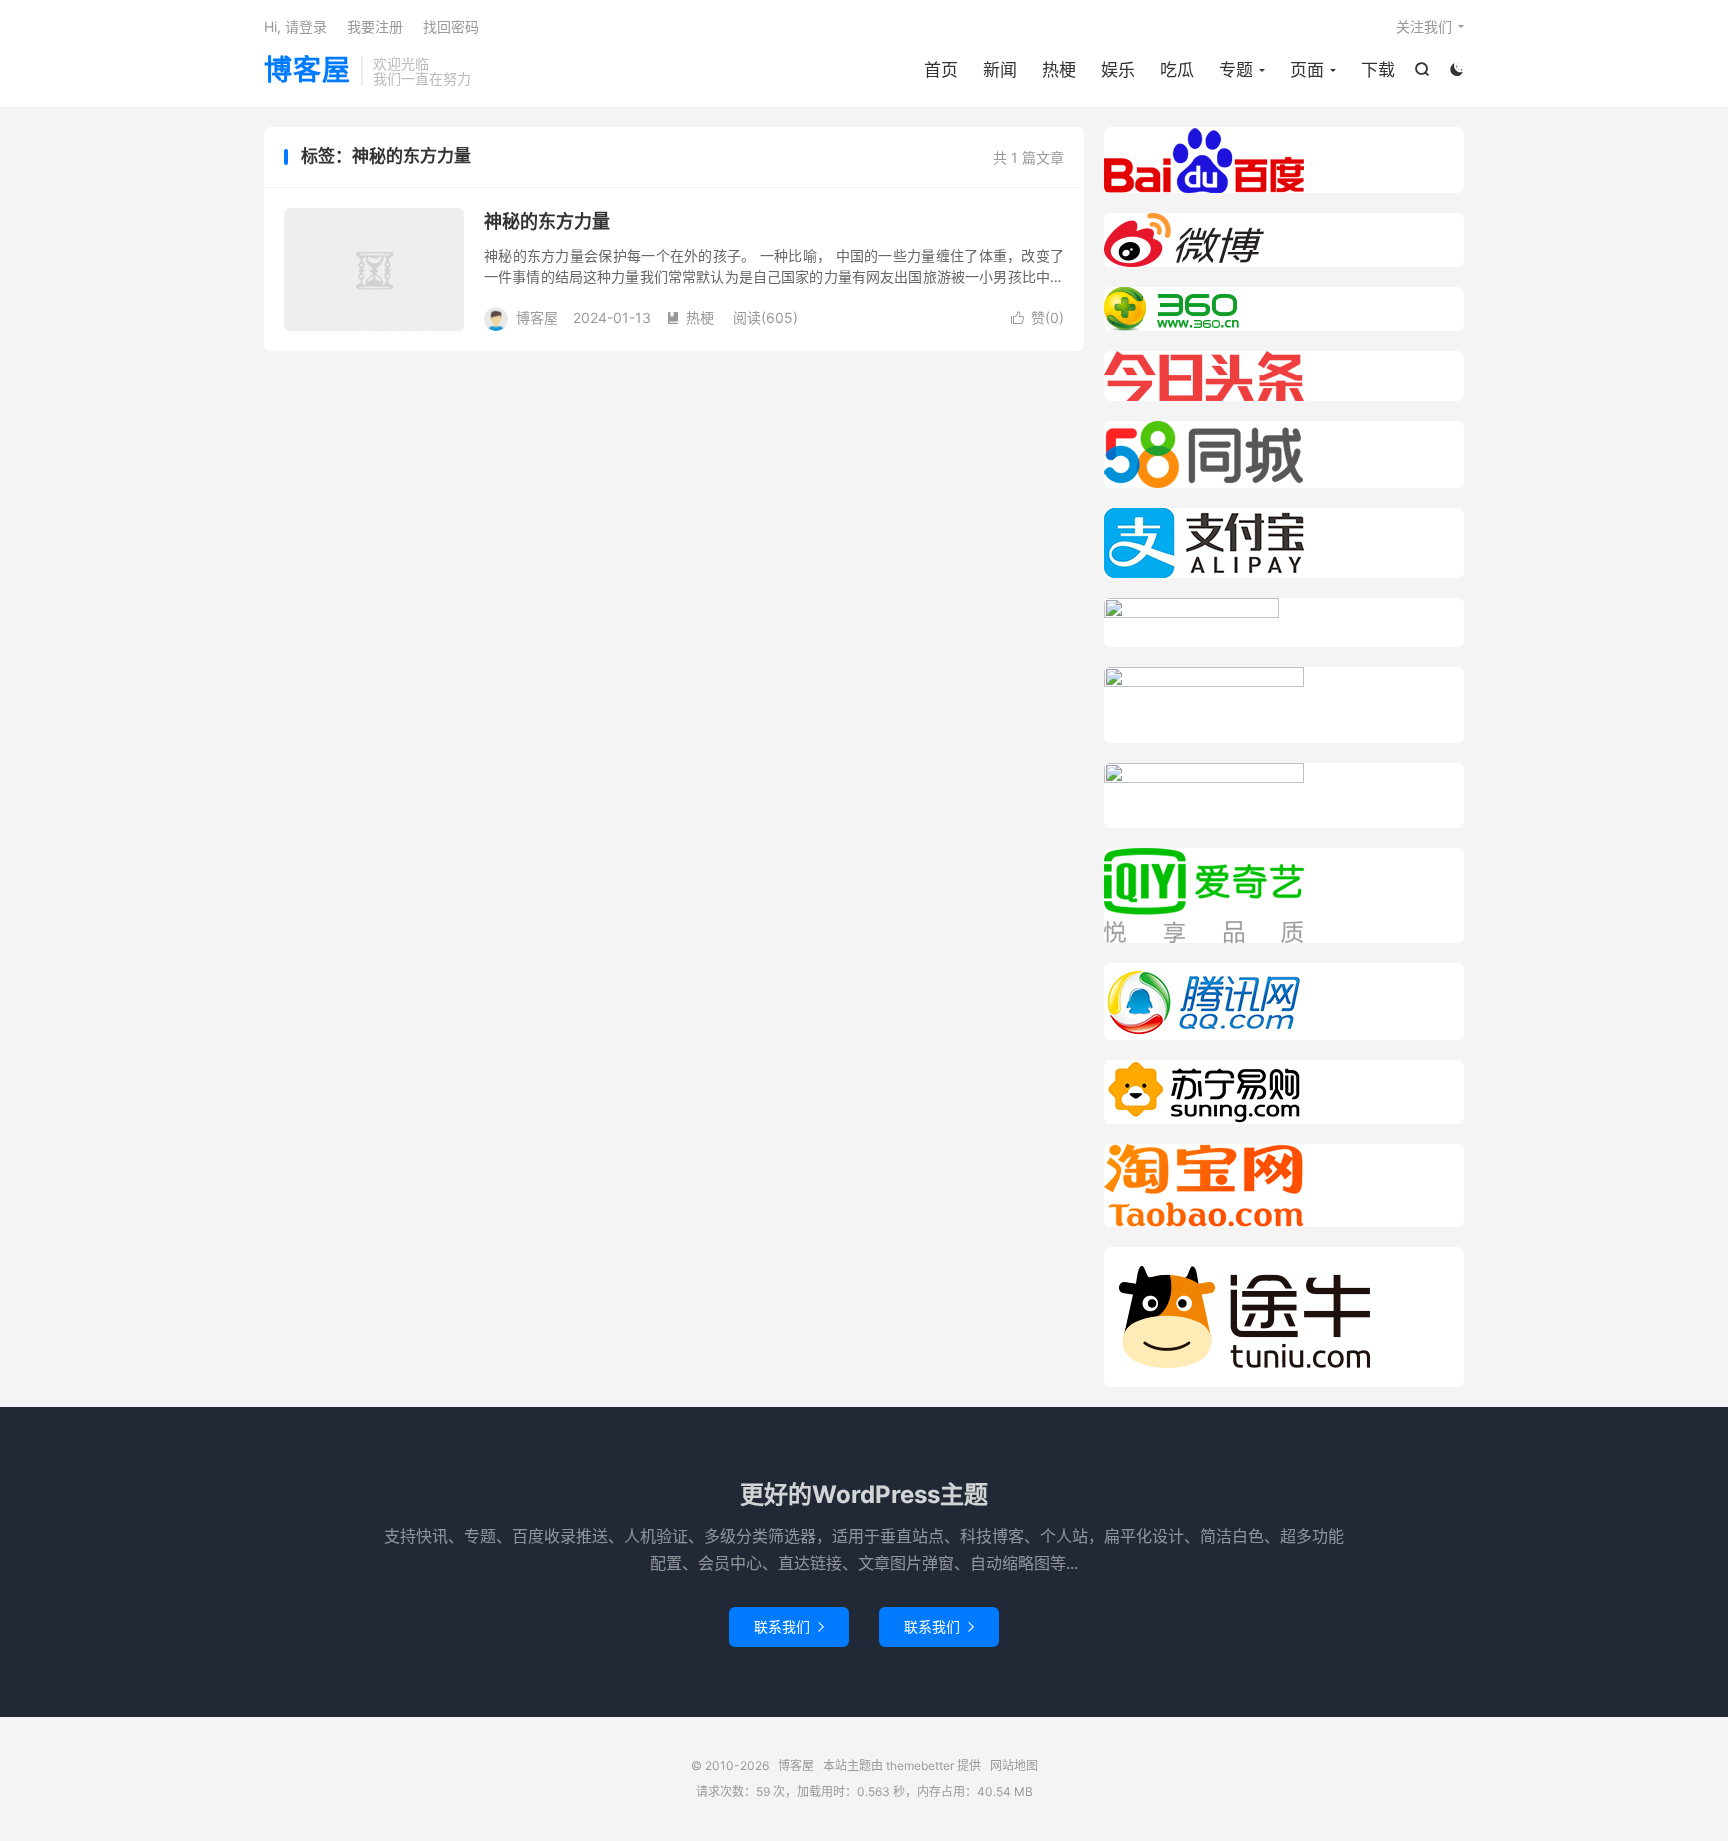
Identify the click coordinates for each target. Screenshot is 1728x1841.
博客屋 (307, 71)
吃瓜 (1177, 70)
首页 (941, 70)
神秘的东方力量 (547, 221)
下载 (1378, 70)
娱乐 (1118, 70)
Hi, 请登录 (295, 26)
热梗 (1059, 70)
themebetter (920, 1765)
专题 (1236, 70)
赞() (1037, 317)
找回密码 (451, 26)
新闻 (1000, 70)
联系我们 (789, 1626)
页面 (1307, 70)
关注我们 (1424, 26)
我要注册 (375, 26)
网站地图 (1014, 1765)
